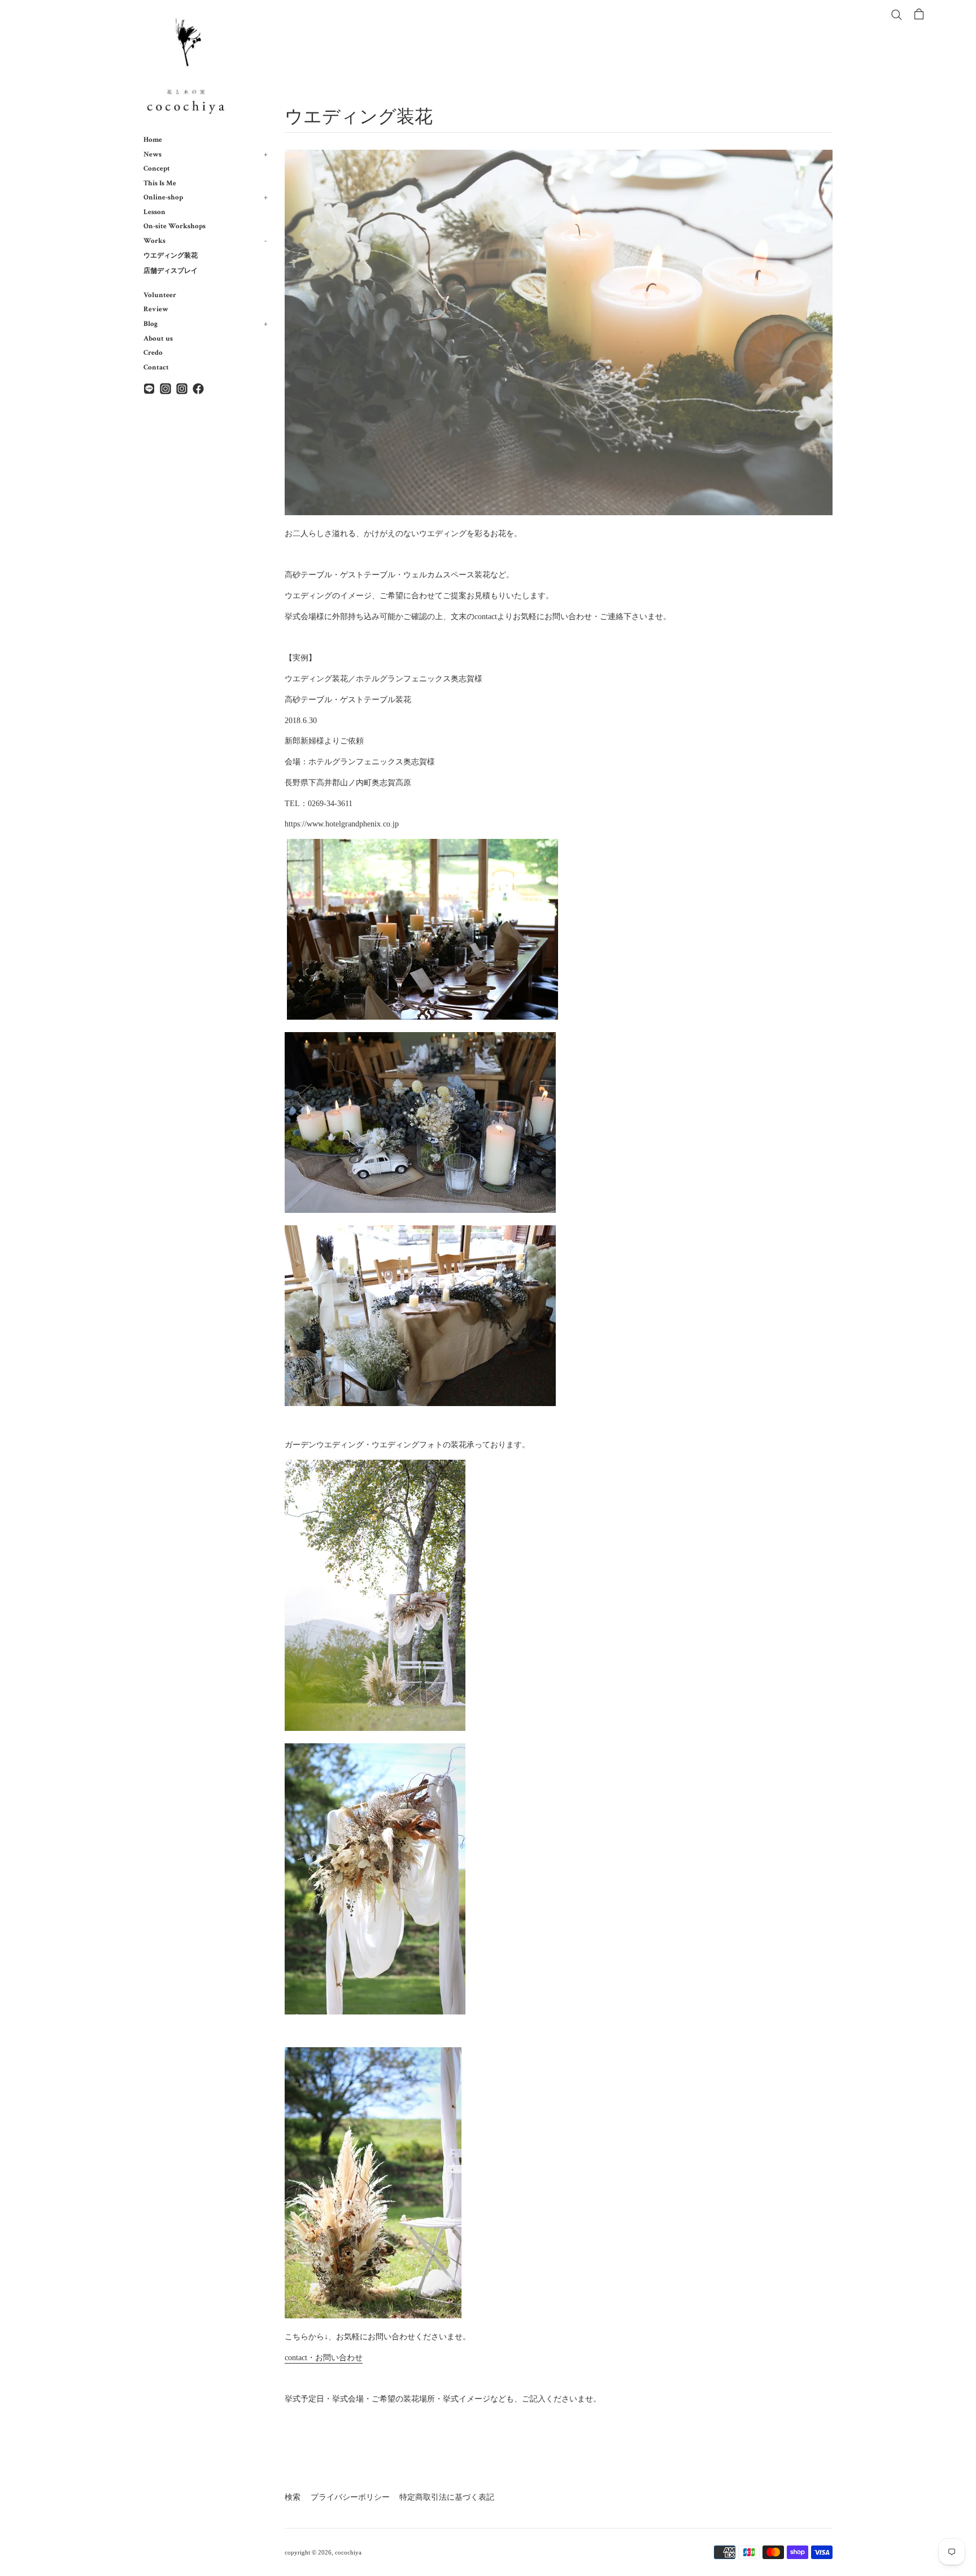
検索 (293, 2497)
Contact (156, 367)
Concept (157, 168)
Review (156, 309)
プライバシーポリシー (350, 2497)
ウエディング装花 (171, 256)
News (206, 154)
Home (153, 140)
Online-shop (206, 197)
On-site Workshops (175, 226)
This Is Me (160, 183)
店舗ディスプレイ (171, 271)
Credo (153, 353)
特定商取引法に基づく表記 (447, 2497)
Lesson (154, 212)
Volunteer (160, 295)
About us (158, 338)
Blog (206, 324)
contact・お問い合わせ (324, 2358)
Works (205, 241)
